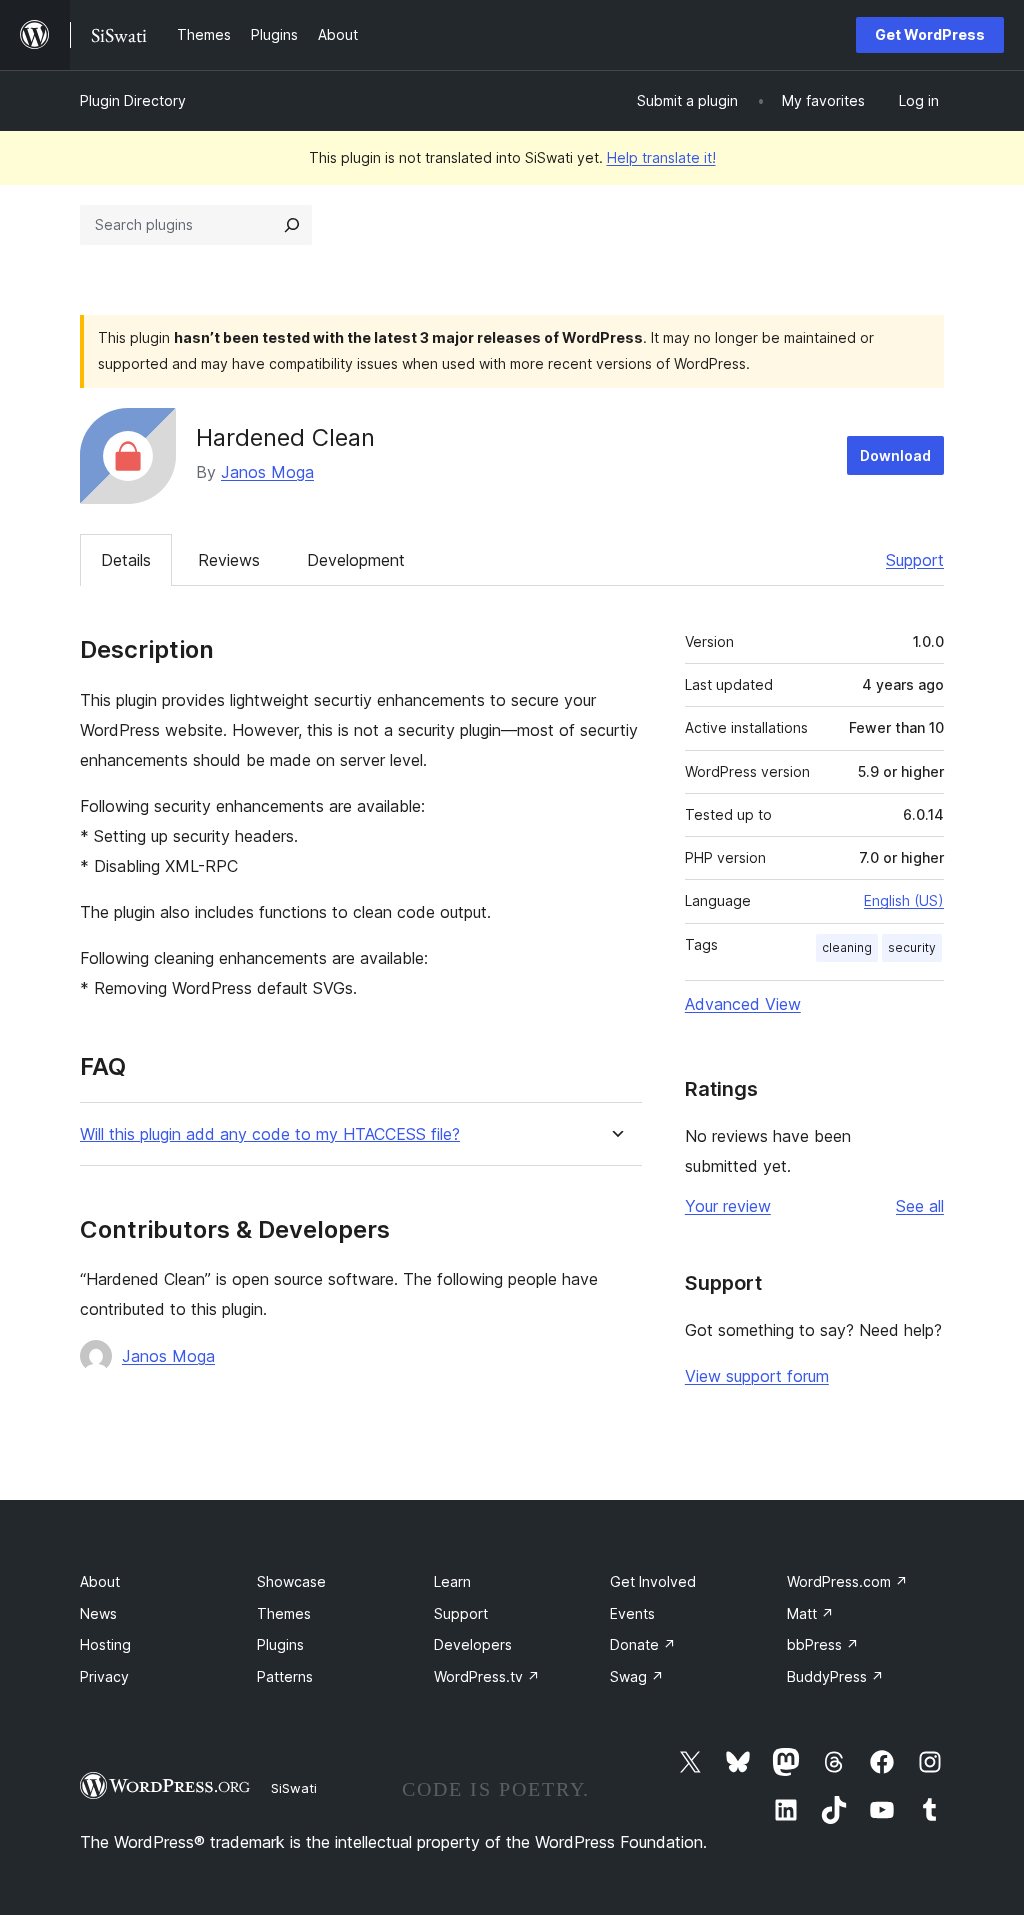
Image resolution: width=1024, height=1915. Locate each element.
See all (920, 1206)
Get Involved (653, 1581)
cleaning (847, 947)
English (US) (904, 900)
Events (632, 1613)
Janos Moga (267, 472)
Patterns (285, 1676)
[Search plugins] (292, 225)
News (98, 1613)
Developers (473, 1644)
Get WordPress (930, 34)
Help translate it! (661, 157)
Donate (643, 1644)
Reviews (229, 560)
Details (126, 560)
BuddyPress (835, 1676)
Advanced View (743, 1004)
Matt (810, 1613)
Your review (728, 1206)
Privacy (104, 1676)
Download (895, 455)
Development (356, 560)
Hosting (105, 1644)
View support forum (757, 1376)
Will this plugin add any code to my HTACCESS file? (270, 1134)
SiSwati (294, 1788)
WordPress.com (847, 1581)
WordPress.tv (487, 1676)
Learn (452, 1581)
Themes (284, 1613)
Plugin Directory (133, 100)
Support (915, 560)
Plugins (280, 1644)
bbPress (823, 1644)
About (100, 1581)
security (912, 947)
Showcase (291, 1581)
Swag (637, 1676)
